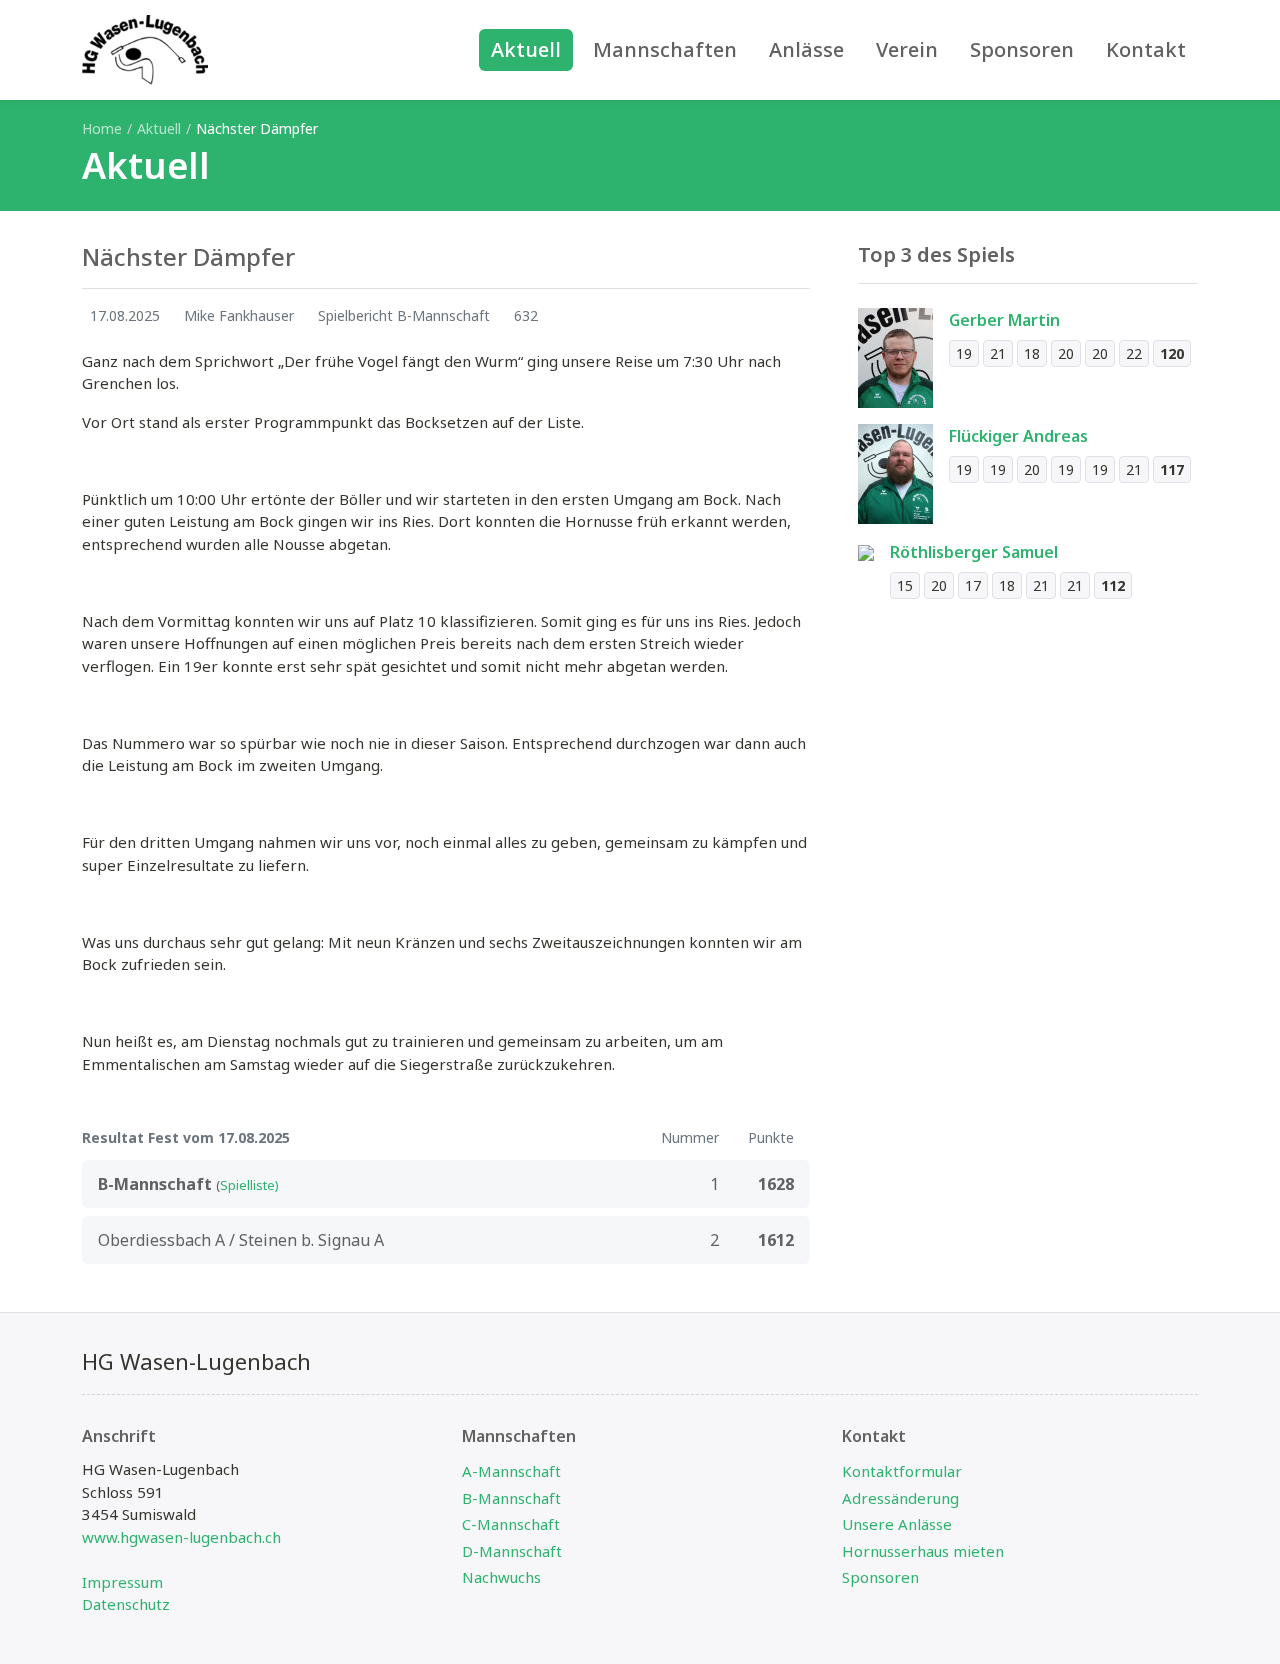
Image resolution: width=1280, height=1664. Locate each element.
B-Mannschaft (511, 1498)
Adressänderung (900, 1498)
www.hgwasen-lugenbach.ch (181, 1537)
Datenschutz (126, 1604)
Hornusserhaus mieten (923, 1551)
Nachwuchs (501, 1577)
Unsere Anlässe (897, 1524)
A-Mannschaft (511, 1471)
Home (102, 128)
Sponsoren (880, 1577)
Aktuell (159, 128)
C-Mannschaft (511, 1524)
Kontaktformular (902, 1471)
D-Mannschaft (512, 1551)
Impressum (122, 1582)
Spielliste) (249, 1185)
